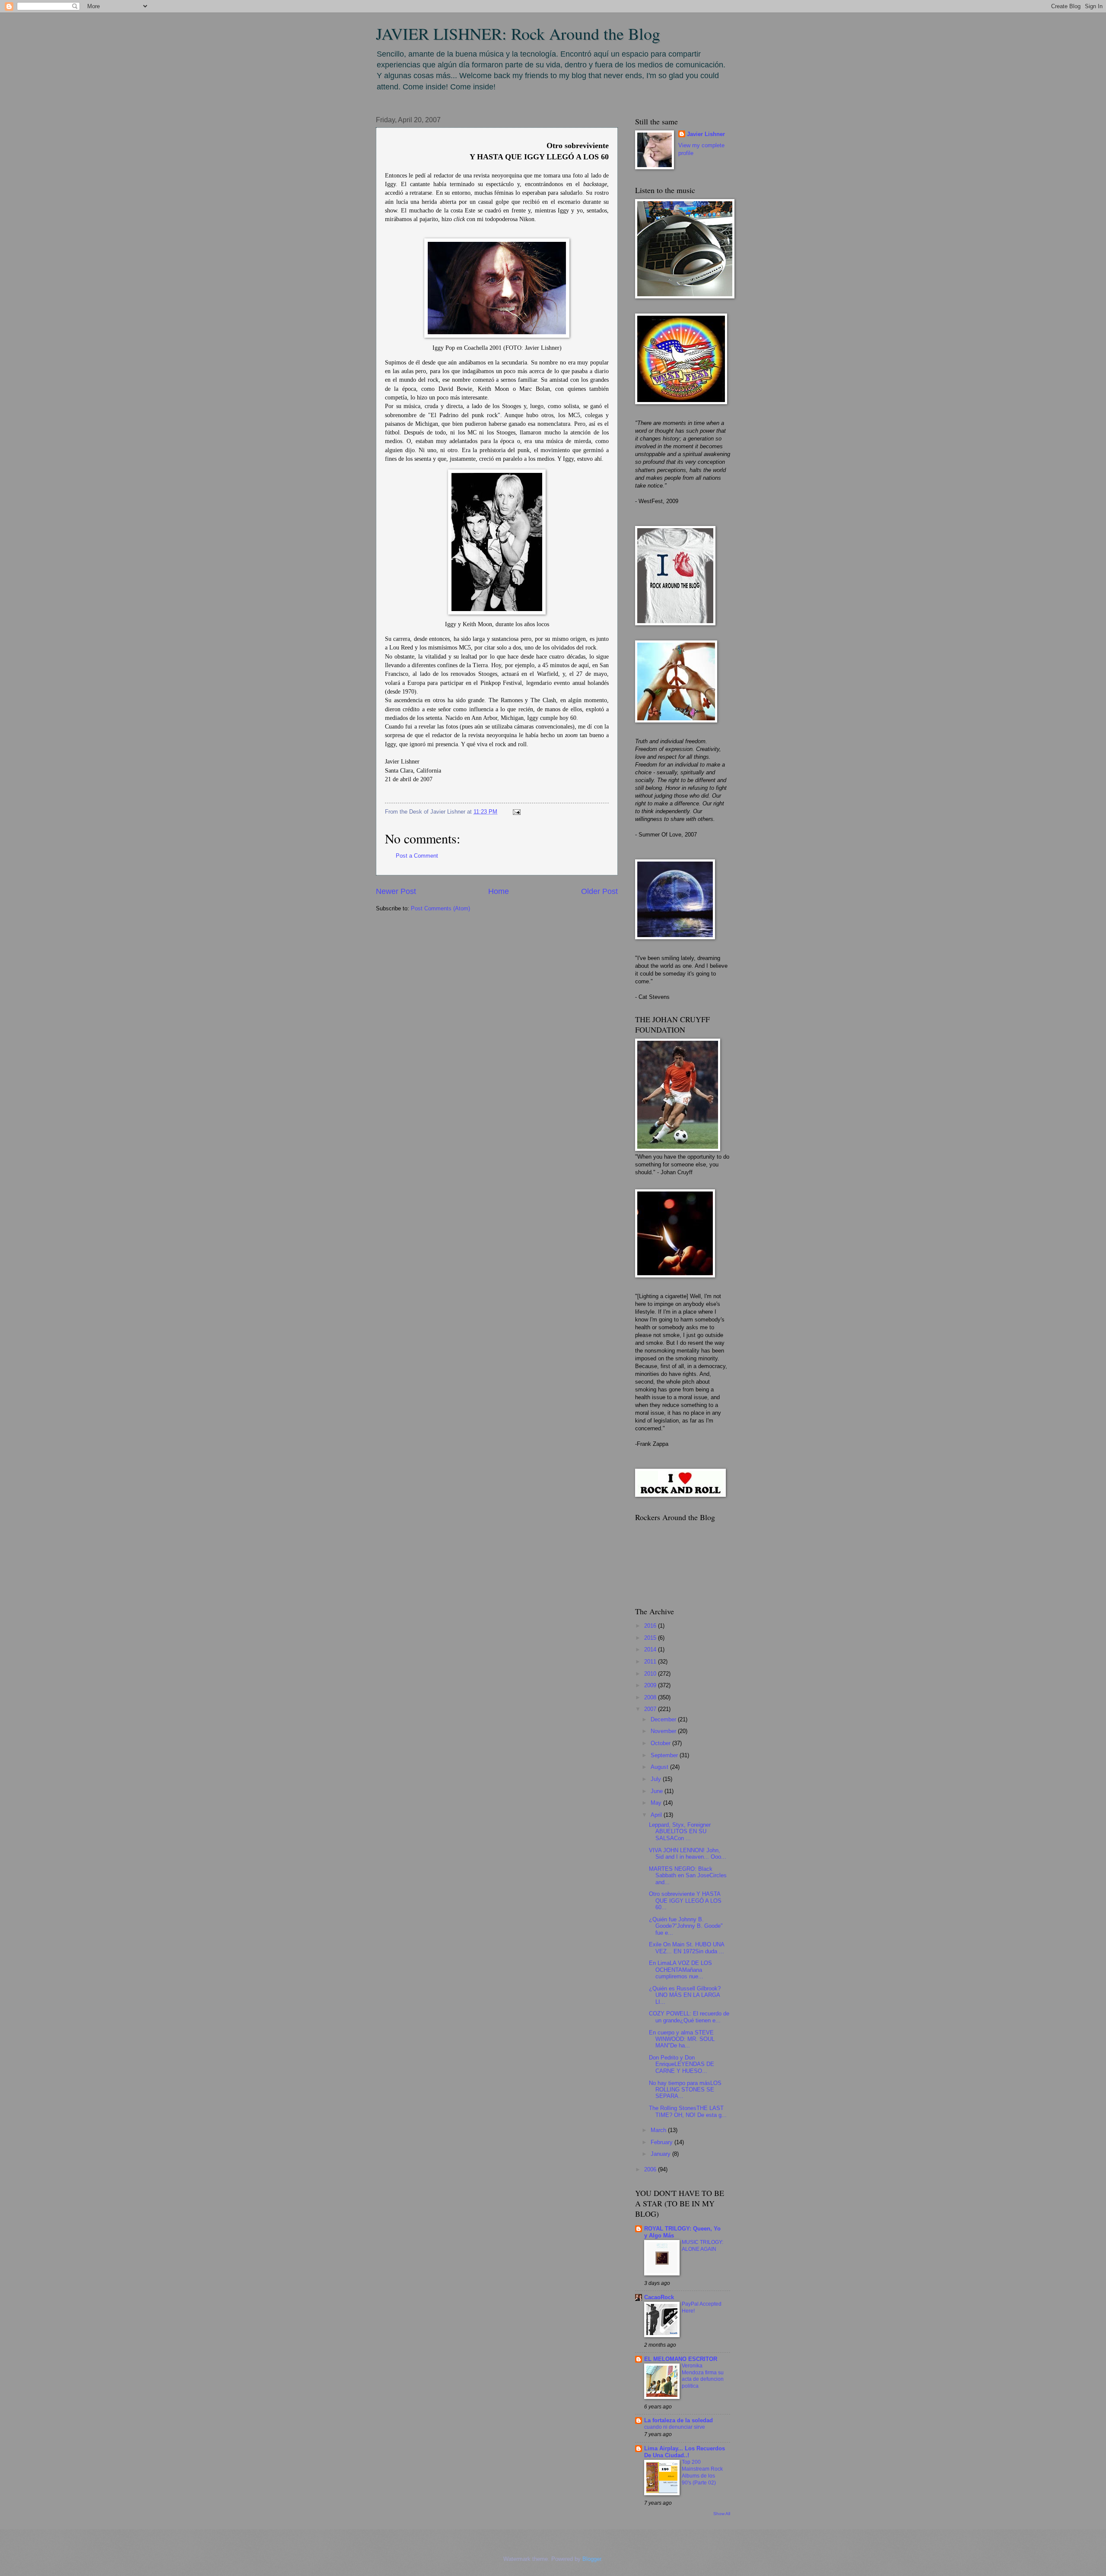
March (659, 2130)
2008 (651, 1697)
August (660, 1767)
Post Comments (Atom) (440, 908)
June (658, 1791)
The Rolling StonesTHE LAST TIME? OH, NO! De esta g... (688, 2111)
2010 (651, 1674)
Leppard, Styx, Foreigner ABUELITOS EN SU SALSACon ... (680, 1831)
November (664, 1731)
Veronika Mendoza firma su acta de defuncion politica (703, 2376)
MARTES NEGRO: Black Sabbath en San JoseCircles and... (688, 1876)
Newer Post (396, 891)
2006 (651, 2169)
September (665, 1755)
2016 (651, 1626)
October (661, 1743)
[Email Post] (515, 812)
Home (499, 891)
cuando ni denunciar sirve (675, 2427)
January (661, 2154)
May (657, 1803)
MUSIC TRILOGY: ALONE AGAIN (702, 2246)
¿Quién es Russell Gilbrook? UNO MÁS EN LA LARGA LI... (685, 1995)
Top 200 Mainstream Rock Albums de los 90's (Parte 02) (702, 2472)
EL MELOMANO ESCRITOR (681, 2359)
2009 (651, 1685)
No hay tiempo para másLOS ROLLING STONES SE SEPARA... (685, 2090)
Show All (722, 2514)
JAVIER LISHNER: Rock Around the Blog (518, 33)
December (664, 1719)
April (657, 1815)
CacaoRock (659, 2297)
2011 (651, 1662)
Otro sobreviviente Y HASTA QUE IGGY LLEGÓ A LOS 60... (685, 1901)
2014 (651, 1649)
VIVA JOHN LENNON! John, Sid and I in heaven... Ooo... (688, 1854)
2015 (651, 1638)
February (663, 2142)
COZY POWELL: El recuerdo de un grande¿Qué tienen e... (689, 2017)
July (657, 1779)
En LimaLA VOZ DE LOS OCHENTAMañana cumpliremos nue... (680, 1970)
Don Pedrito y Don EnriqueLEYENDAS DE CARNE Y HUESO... (682, 2064)
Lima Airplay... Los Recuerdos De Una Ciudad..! (685, 2452)
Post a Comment (417, 856)
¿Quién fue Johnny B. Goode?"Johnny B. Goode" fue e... (686, 1926)
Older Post (599, 891)
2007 (651, 1709)
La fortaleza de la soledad (679, 2420)
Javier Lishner (706, 134)
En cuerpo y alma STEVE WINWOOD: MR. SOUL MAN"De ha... (682, 2039)
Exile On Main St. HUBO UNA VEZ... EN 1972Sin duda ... (686, 1948)
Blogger (592, 2559)
